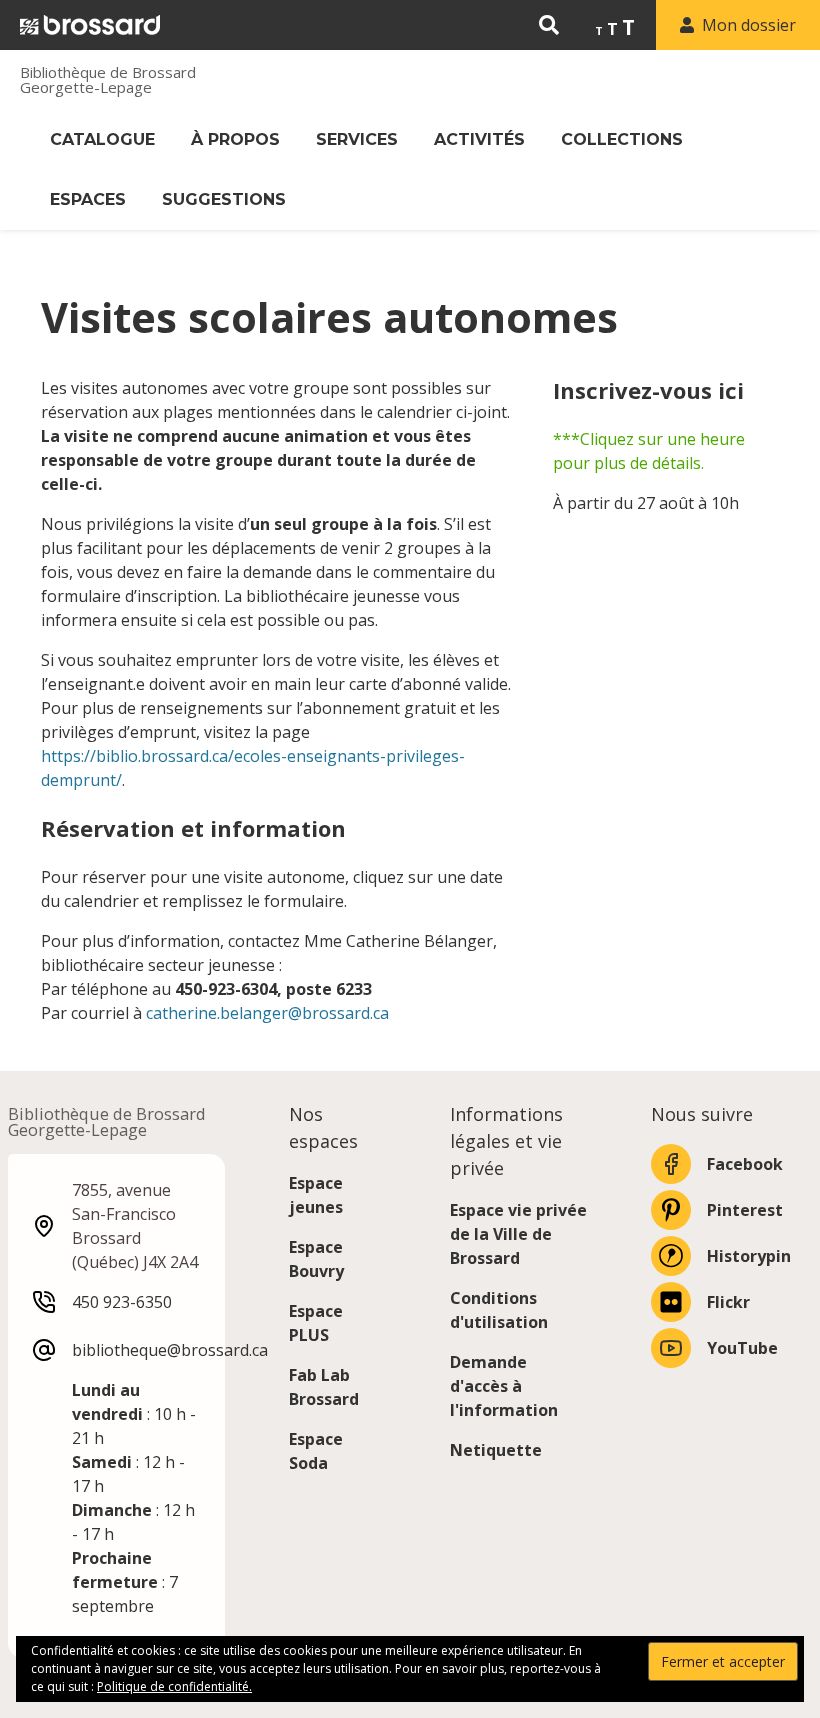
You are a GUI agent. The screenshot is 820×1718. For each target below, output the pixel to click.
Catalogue (102, 139)
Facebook (745, 1164)
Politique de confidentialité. (174, 1686)
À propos (235, 139)
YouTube (742, 1348)
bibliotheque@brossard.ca (170, 1350)
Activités (479, 139)
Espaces (88, 199)
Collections (622, 139)
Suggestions (224, 199)
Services (357, 139)
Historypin (749, 1256)
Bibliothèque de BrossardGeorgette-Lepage (108, 80)
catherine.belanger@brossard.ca (267, 1013)
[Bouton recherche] (549, 25)
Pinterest (745, 1210)
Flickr (728, 1302)
